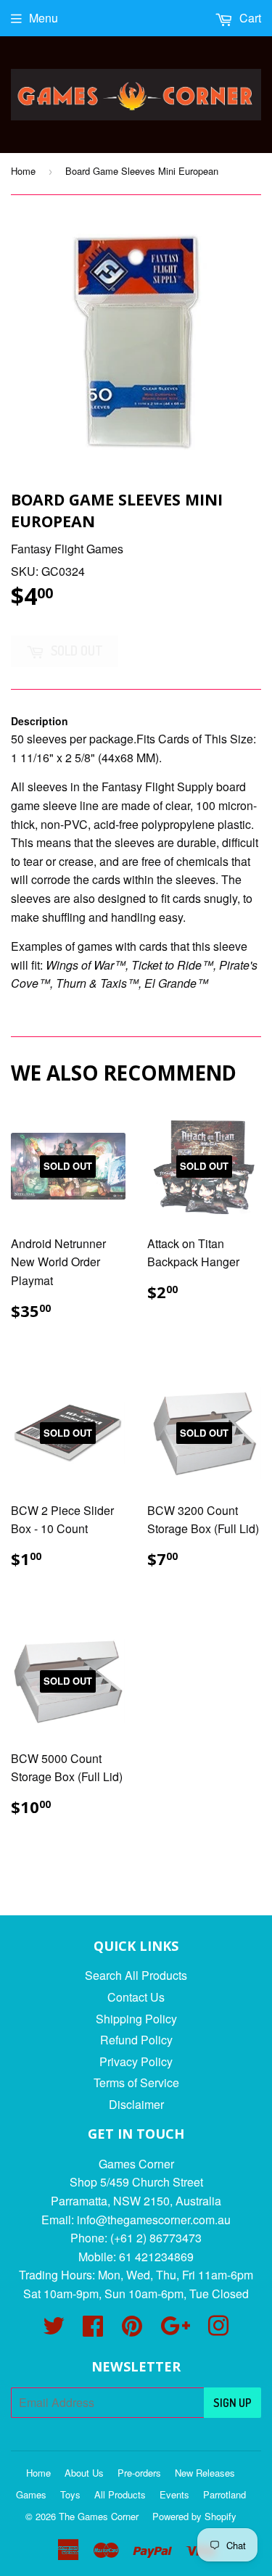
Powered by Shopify (194, 2516)
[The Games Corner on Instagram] (218, 2330)
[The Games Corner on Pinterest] (132, 2330)
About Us (84, 2473)
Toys (70, 2494)
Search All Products (136, 1975)
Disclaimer (136, 2104)
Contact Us (136, 1997)
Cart (249, 18)
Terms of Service (136, 2082)
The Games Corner (99, 2516)
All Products (120, 2494)
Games (31, 2494)
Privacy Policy (136, 2061)
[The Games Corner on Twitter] (54, 2330)
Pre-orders (139, 2473)
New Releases (205, 2473)
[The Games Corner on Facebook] (93, 2330)
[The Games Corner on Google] (175, 2330)
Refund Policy (136, 2040)
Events (174, 2494)
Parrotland (224, 2494)
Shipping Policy (136, 2019)
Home (23, 171)
